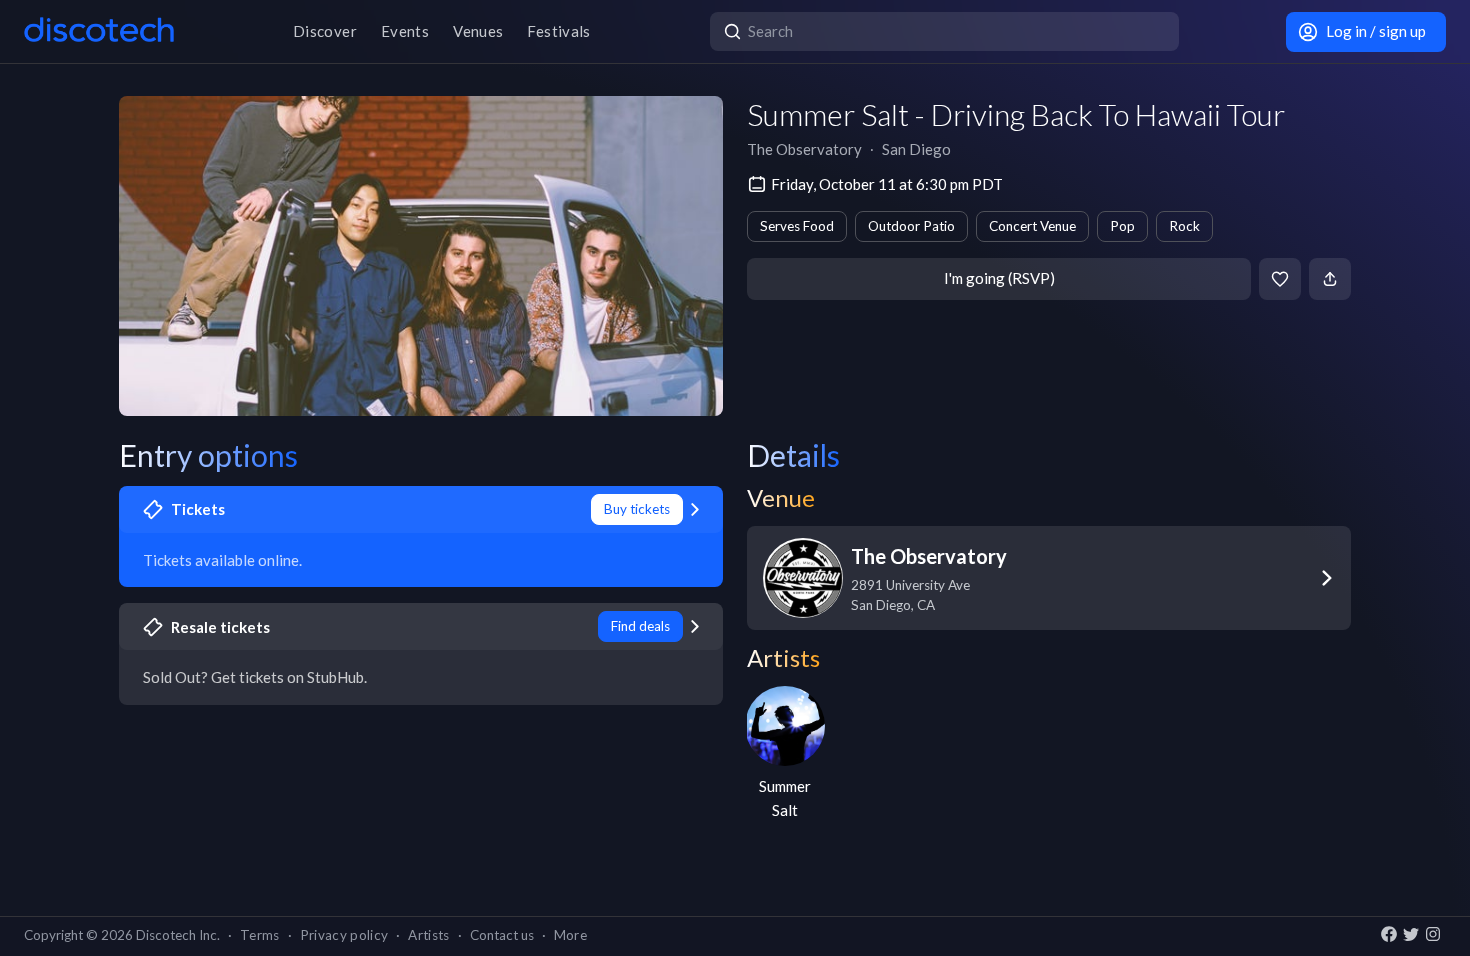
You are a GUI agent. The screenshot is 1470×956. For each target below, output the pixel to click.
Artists (428, 935)
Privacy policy (344, 935)
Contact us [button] (502, 935)
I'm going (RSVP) (999, 278)
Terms (260, 935)
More (570, 935)
